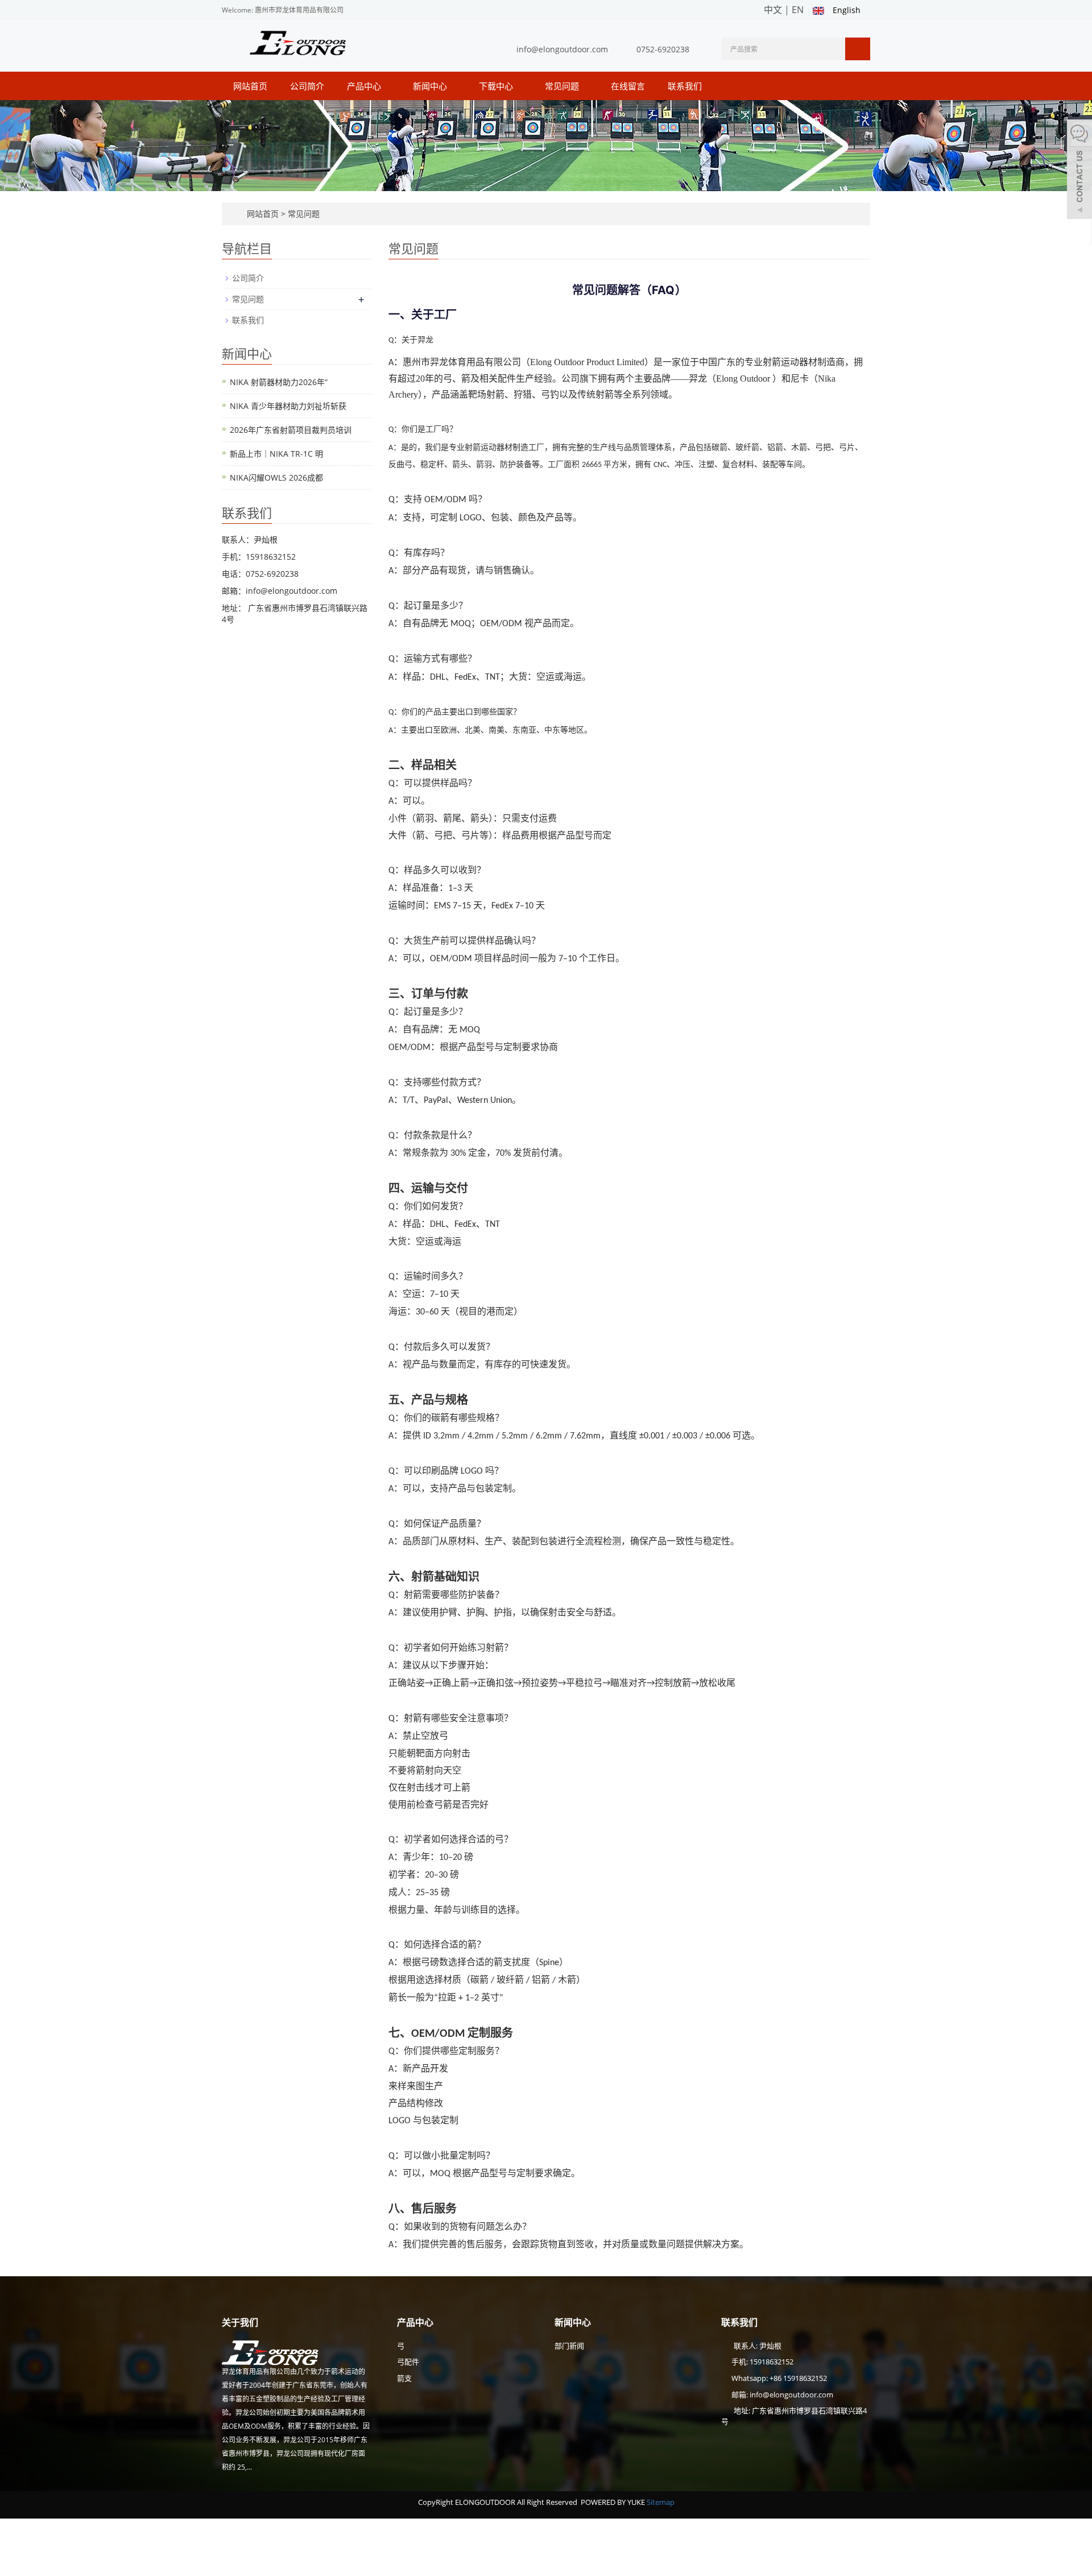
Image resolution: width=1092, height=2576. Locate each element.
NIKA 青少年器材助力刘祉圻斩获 (288, 406)
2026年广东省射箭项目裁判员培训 (291, 430)
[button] (387, 86)
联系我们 (685, 86)
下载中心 (497, 86)
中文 (773, 10)
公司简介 (307, 86)
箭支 (404, 2378)
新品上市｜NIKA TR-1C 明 (276, 454)
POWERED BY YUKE (614, 2502)
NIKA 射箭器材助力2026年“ (279, 382)
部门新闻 (569, 2346)
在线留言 (628, 86)
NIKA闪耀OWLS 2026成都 (276, 477)
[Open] (1079, 171)
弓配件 (408, 2362)
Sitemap (661, 2502)
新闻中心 (431, 86)
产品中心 (365, 86)
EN (798, 10)
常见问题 (563, 86)
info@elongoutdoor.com (562, 49)
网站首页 (250, 86)
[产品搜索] (858, 49)
